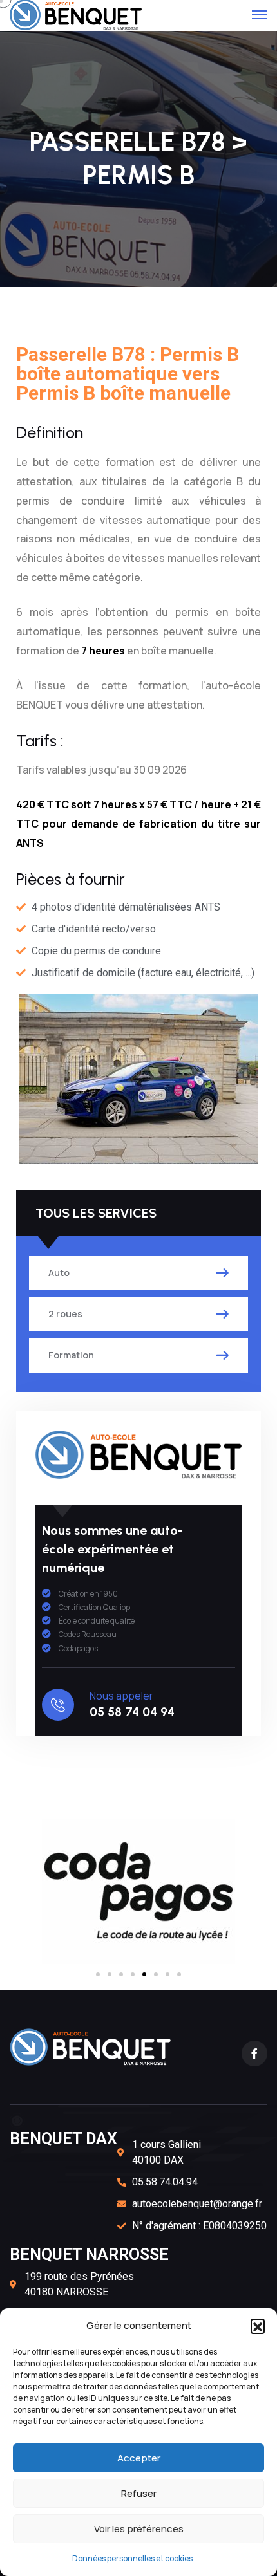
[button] (258, 2326)
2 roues (65, 1314)
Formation (71, 1355)
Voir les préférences (139, 2529)
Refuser (139, 2493)
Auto (59, 1273)
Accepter (139, 2458)
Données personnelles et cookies (132, 2558)
